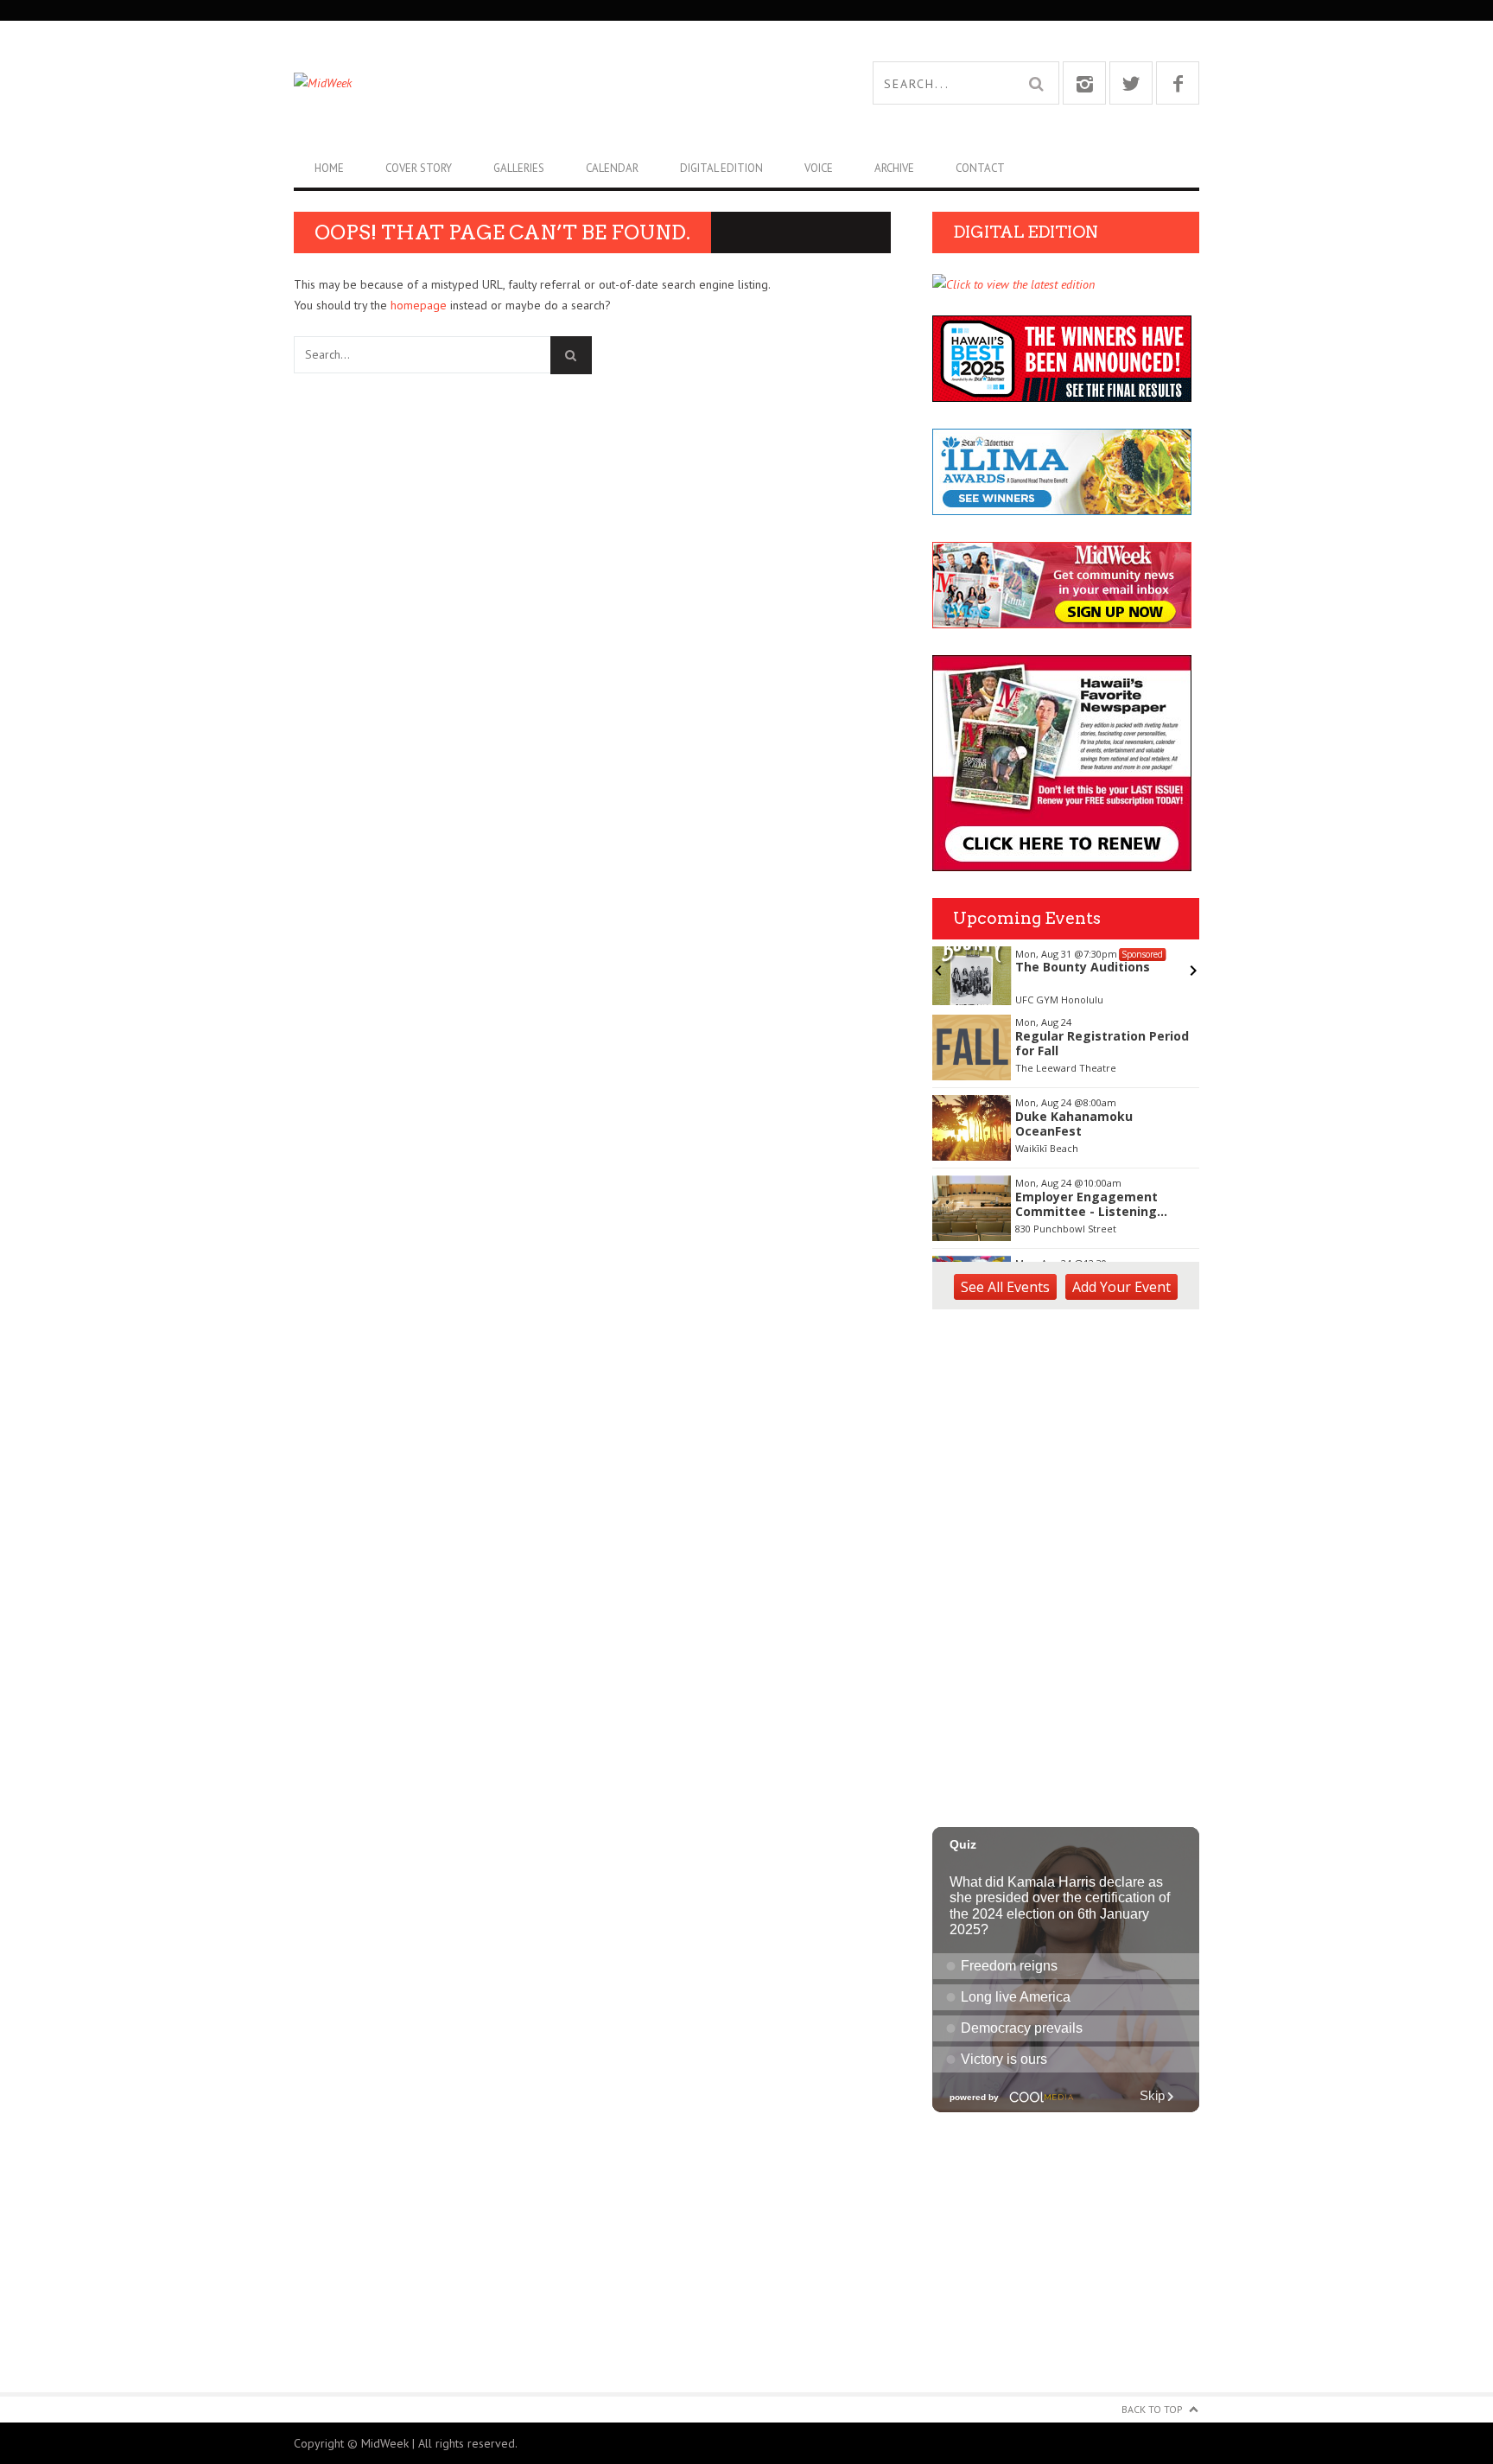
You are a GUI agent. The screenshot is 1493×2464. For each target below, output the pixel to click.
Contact (980, 168)
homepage (419, 305)
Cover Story (419, 168)
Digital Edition (721, 168)
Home (329, 168)
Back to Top (1152, 2409)
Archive (894, 168)
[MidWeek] (520, 83)
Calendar (612, 168)
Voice (819, 168)
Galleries (519, 168)
